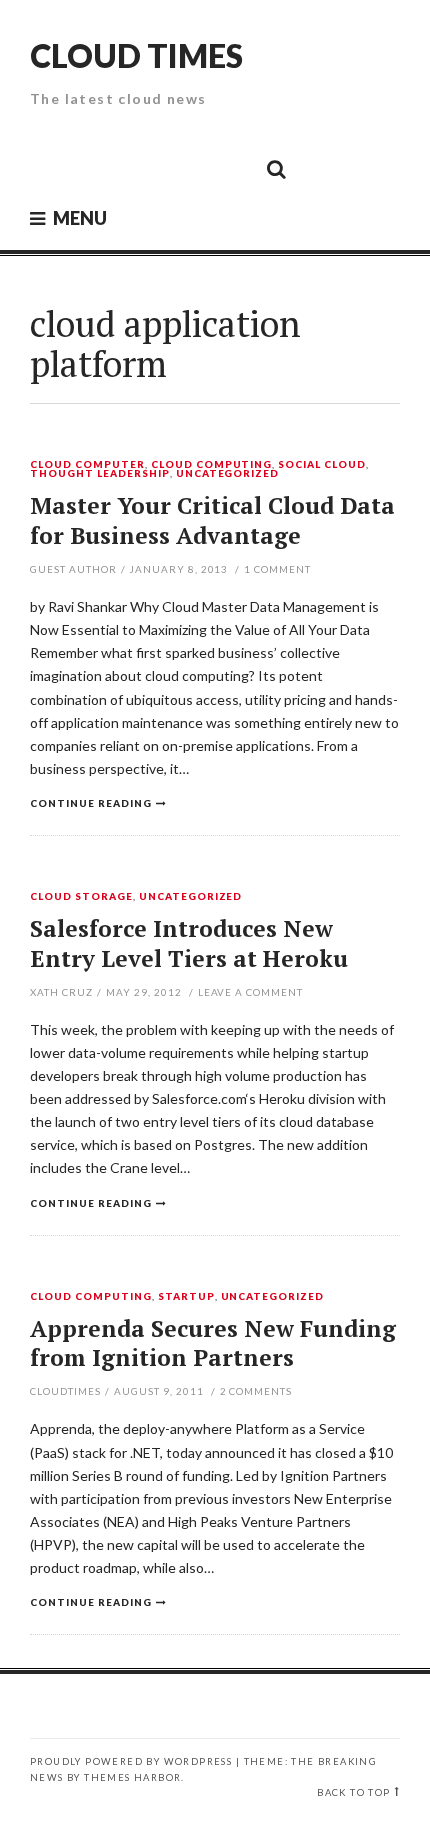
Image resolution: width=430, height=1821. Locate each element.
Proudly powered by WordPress (131, 1761)
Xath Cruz (61, 992)
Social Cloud (322, 465)
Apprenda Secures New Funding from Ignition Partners (213, 1343)
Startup (186, 1297)
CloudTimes (65, 1391)
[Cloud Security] (186, 168)
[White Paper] (231, 168)
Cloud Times (136, 55)
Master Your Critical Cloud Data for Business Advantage (212, 520)
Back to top (353, 1792)
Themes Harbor (132, 1777)
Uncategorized (228, 474)
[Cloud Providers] (141, 168)
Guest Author (73, 569)
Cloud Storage (81, 897)
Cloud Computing (212, 465)
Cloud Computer (87, 465)
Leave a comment (251, 992)
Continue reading (91, 803)
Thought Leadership (100, 474)
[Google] (96, 168)
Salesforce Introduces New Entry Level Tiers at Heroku (189, 943)
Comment (277, 569)
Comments (256, 1391)
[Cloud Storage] (51, 168)
